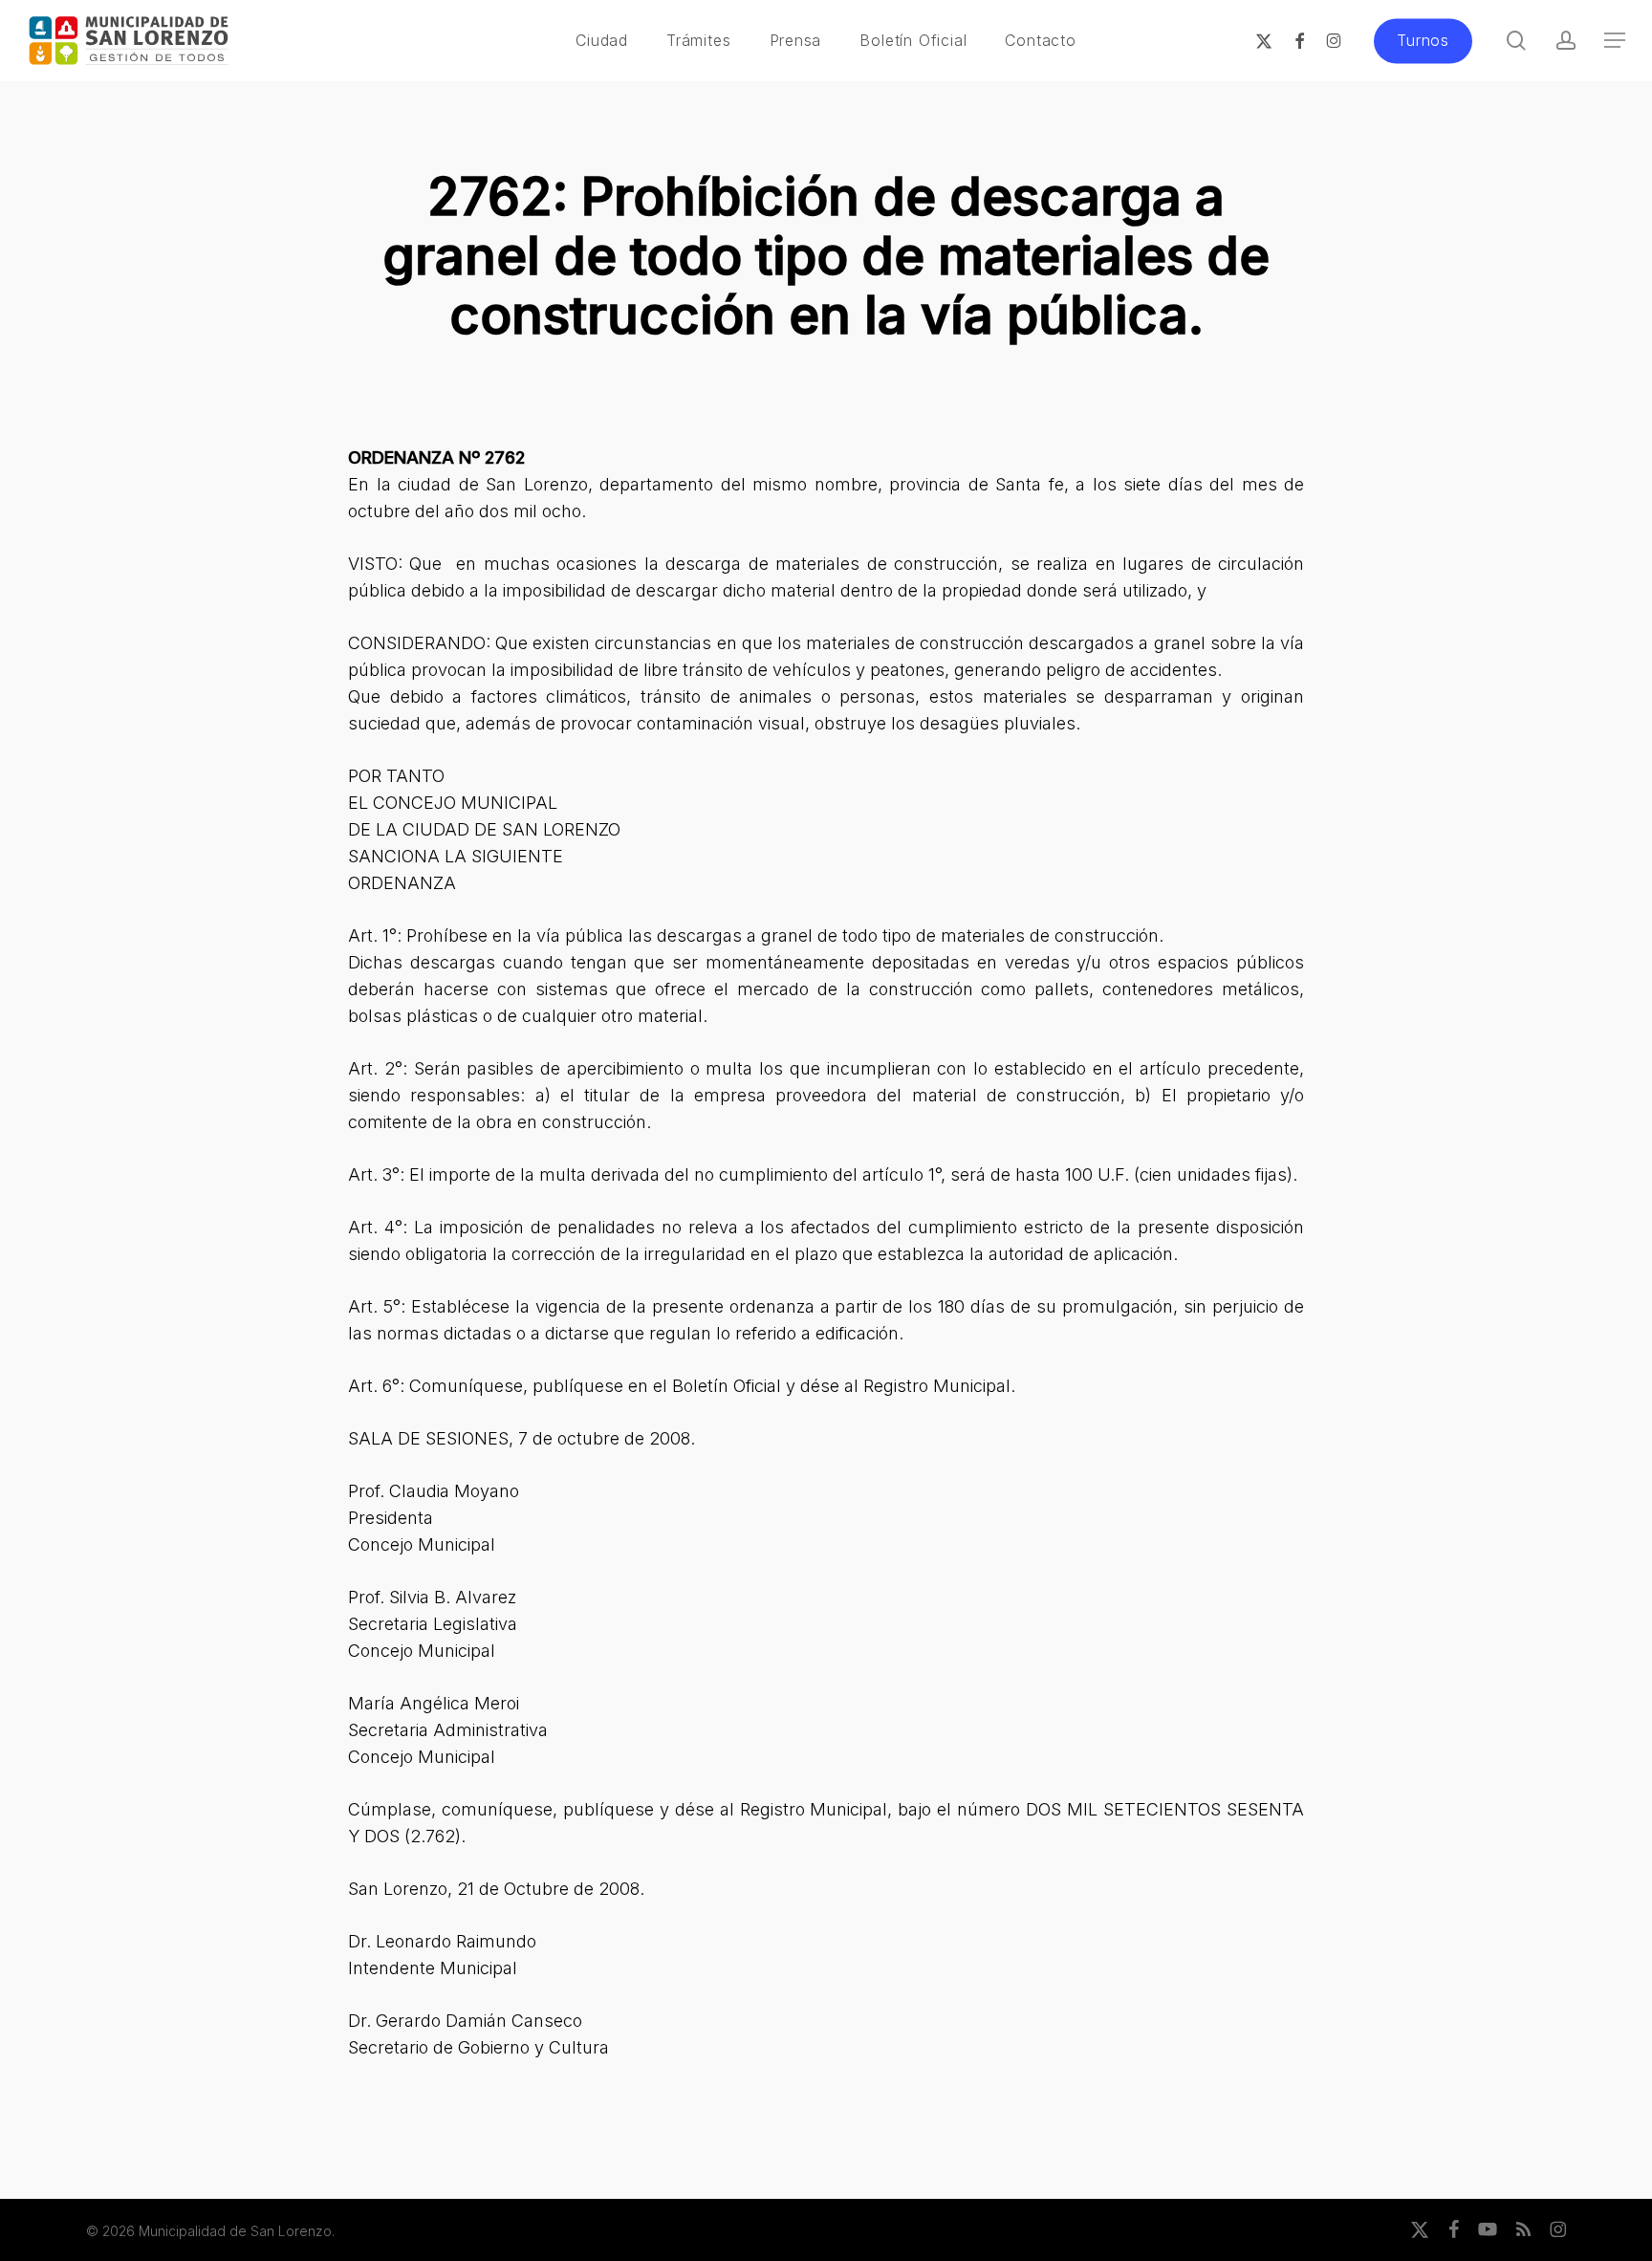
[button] (1615, 41)
